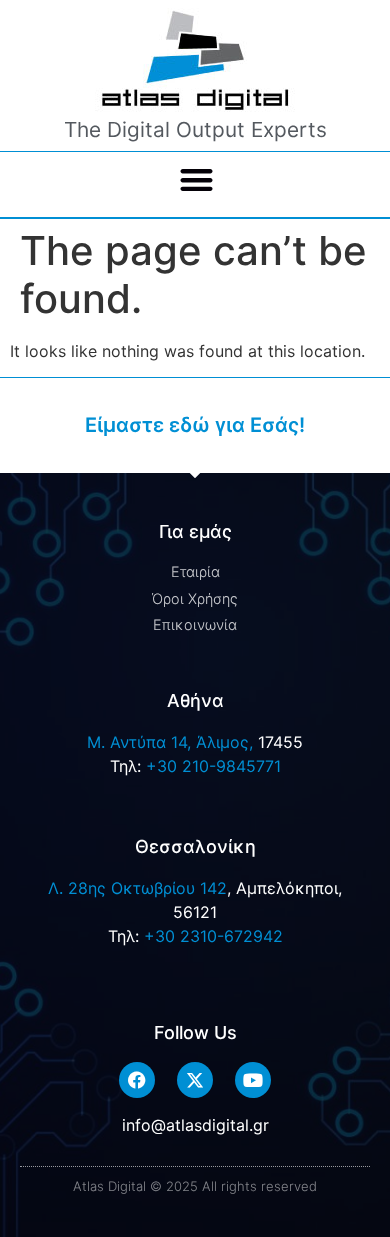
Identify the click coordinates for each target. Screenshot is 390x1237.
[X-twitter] (195, 1080)
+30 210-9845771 (213, 766)
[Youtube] (253, 1080)
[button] (196, 180)
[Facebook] (137, 1080)
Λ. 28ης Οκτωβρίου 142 (137, 888)
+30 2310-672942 (213, 936)
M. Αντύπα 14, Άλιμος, (170, 742)
